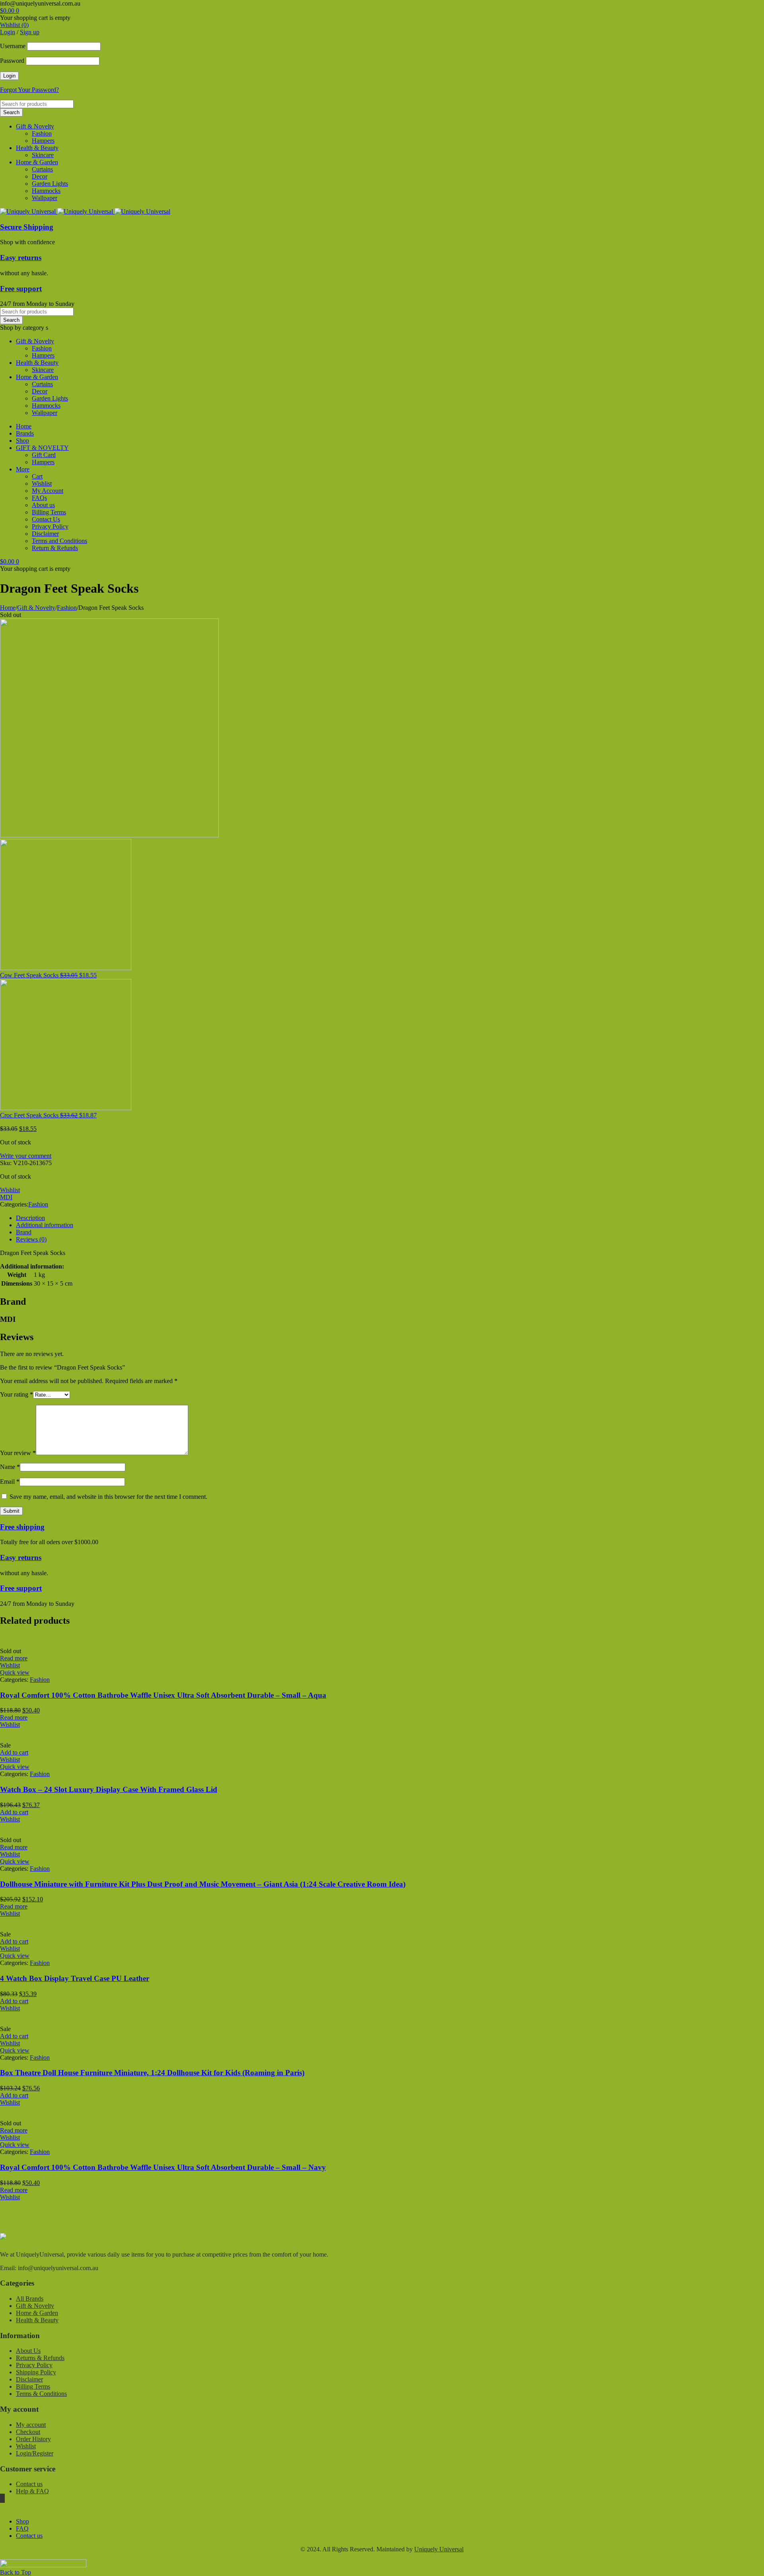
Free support (21, 289)
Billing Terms (33, 2386)
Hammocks (46, 191)
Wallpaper (45, 198)
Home (8, 608)
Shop (22, 2521)
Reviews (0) (31, 1239)
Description (30, 1218)
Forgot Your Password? (29, 90)
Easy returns (21, 258)
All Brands (30, 2299)
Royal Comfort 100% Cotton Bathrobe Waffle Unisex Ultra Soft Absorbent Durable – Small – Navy (163, 2167)
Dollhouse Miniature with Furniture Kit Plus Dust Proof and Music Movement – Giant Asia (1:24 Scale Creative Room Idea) (203, 1884)
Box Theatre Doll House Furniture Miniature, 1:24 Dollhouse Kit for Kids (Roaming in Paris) (152, 2073)
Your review (18, 1453)
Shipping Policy (36, 2372)
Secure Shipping (27, 227)
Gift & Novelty (35, 126)
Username (13, 46)
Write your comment (26, 1156)
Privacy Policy (34, 2365)
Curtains (42, 169)
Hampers (43, 141)
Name (10, 1467)
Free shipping (22, 1527)
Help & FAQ (32, 2491)
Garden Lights (50, 184)
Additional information (45, 1225)
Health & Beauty (37, 148)
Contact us (29, 2484)
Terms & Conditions (41, 2394)
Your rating (17, 1394)
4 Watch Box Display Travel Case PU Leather (75, 1978)
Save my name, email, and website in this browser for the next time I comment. (108, 1497)
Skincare (43, 155)
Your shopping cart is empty (35, 18)
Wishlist (26, 2446)
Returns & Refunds (40, 2358)
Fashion (42, 133)
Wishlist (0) (14, 25)
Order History (33, 2439)
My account (31, 2425)
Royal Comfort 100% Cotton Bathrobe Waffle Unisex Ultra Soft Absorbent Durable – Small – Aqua (163, 1695)
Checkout (28, 2432)
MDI (6, 1197)
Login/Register (35, 2453)
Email (10, 1482)
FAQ (22, 2528)
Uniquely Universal (439, 2549)
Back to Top (16, 2572)
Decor (40, 176)
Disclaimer (29, 2379)
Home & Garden (37, 162)
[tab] (390, 1218)
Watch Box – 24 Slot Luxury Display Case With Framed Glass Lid (109, 1789)
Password (12, 61)
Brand (24, 1232)
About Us (28, 2351)
